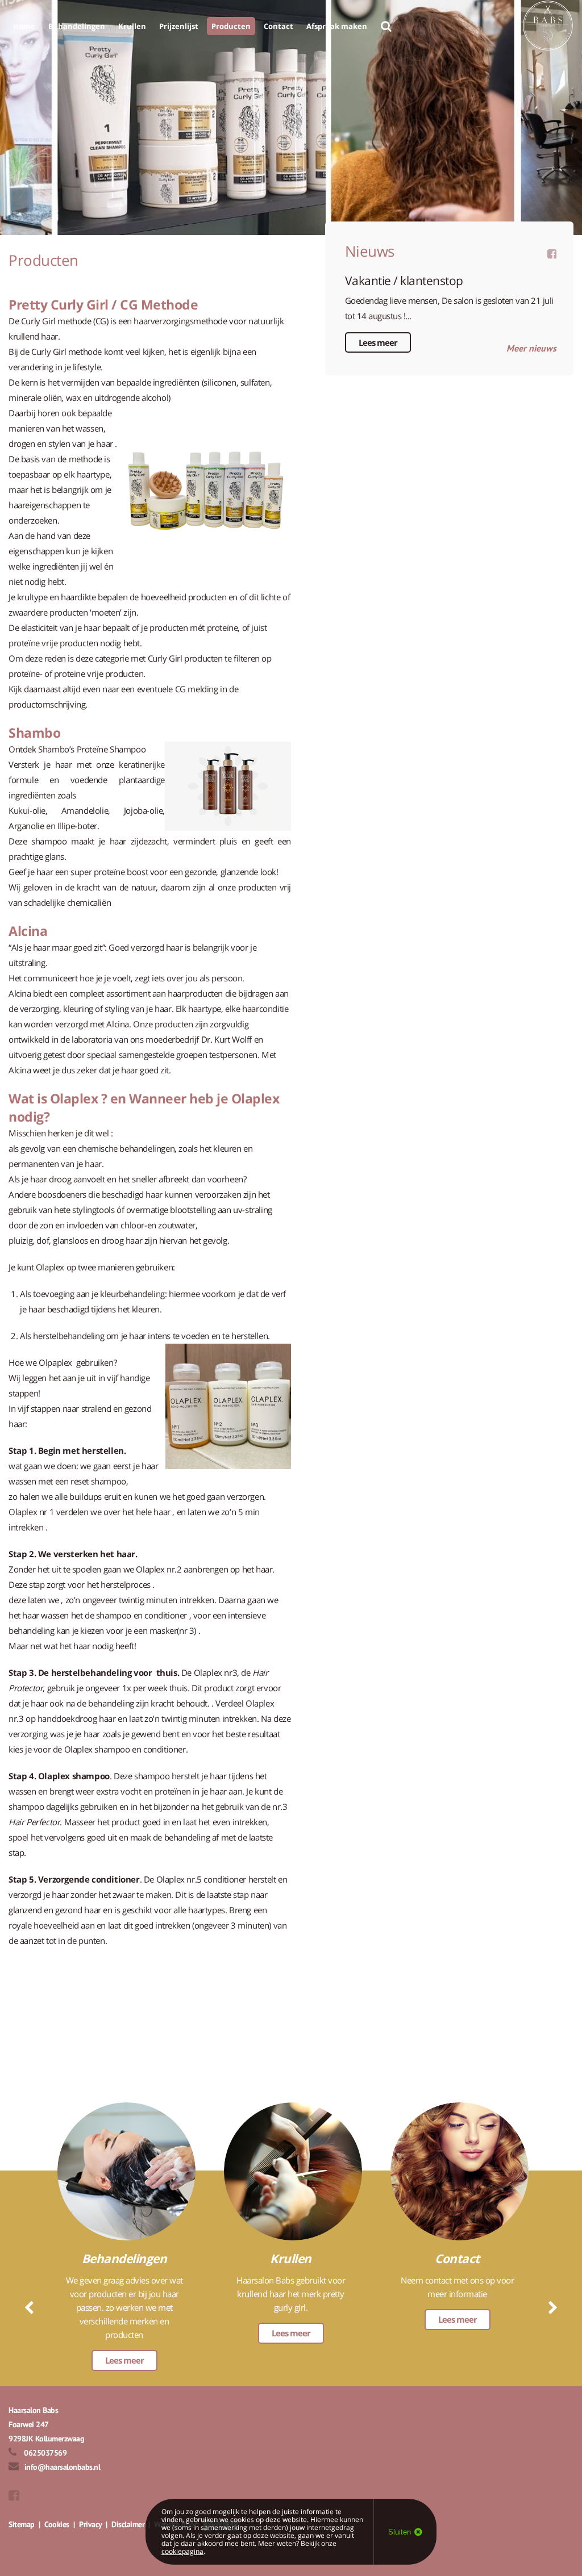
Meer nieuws (531, 348)
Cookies (57, 2524)
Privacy (90, 2524)
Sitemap (22, 2524)
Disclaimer (128, 2524)
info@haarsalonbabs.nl (63, 2467)
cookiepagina (182, 2551)
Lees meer (378, 342)
